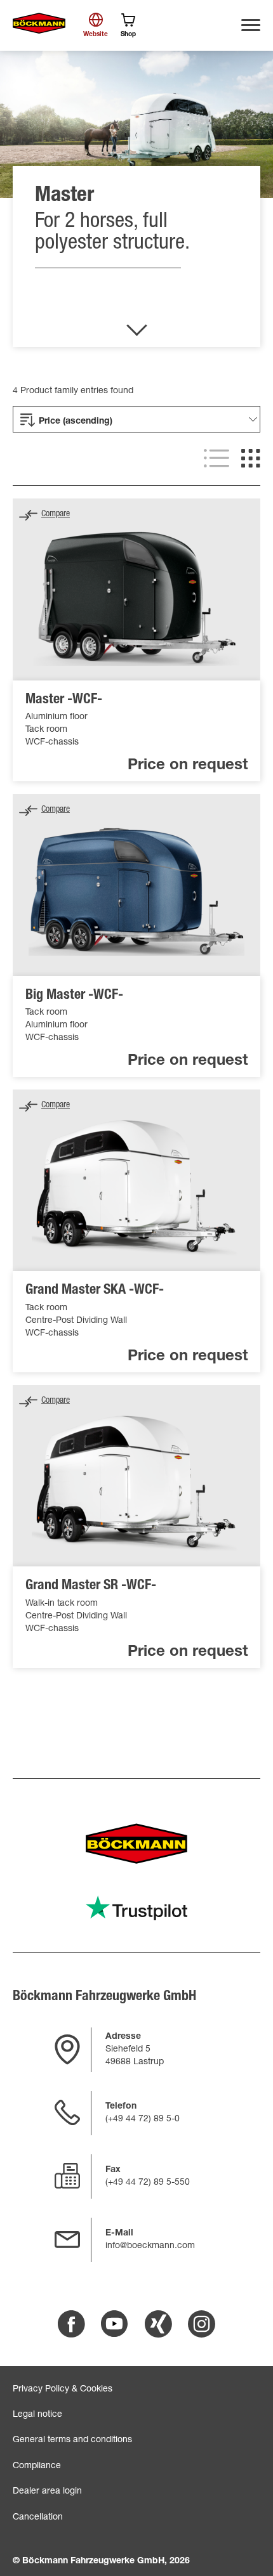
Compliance (37, 2466)
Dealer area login (47, 2492)
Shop (128, 35)
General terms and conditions (72, 2440)
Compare (56, 514)
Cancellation (38, 2518)
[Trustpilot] (136, 1908)
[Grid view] (251, 459)
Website (96, 35)
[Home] (39, 23)
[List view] (216, 459)
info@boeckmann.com (150, 2246)
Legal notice (37, 2415)
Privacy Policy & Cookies (63, 2390)
